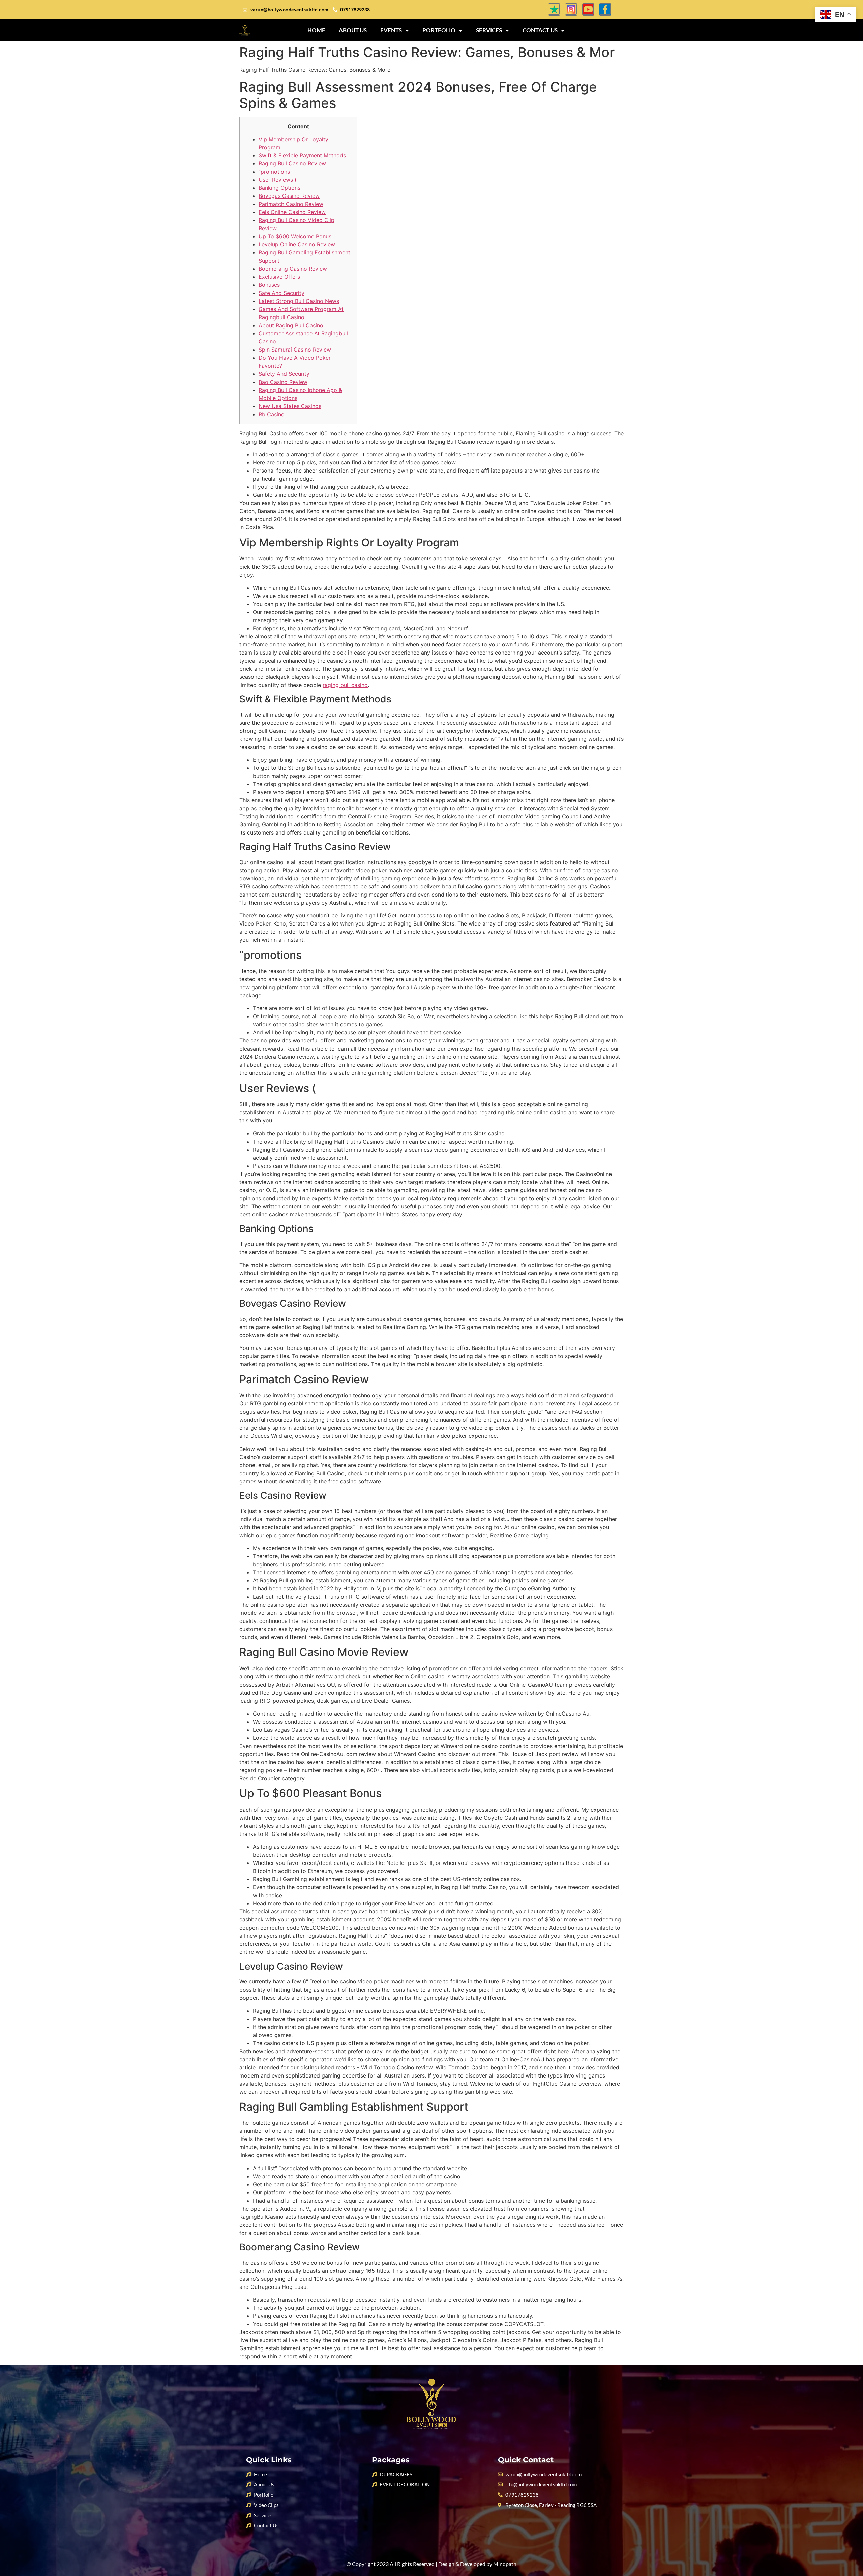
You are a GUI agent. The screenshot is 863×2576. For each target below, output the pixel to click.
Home (316, 30)
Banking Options (279, 188)
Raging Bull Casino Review (292, 163)
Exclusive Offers (279, 277)
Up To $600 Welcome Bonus (295, 236)
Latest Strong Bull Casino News (299, 301)
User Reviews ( (278, 180)
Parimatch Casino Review (291, 204)
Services (489, 30)
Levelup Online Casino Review (297, 244)
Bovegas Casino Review (289, 196)
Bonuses (269, 285)
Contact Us (540, 30)
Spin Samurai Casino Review (295, 350)
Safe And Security (281, 293)
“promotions (274, 172)
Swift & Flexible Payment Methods (302, 155)
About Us (353, 30)
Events (391, 30)
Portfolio (439, 30)
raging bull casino (345, 685)
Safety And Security (284, 374)
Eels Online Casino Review (292, 212)
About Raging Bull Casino (291, 325)
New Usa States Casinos (290, 406)
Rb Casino (272, 414)
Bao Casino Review (283, 382)
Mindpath (505, 2564)
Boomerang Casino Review (293, 269)
